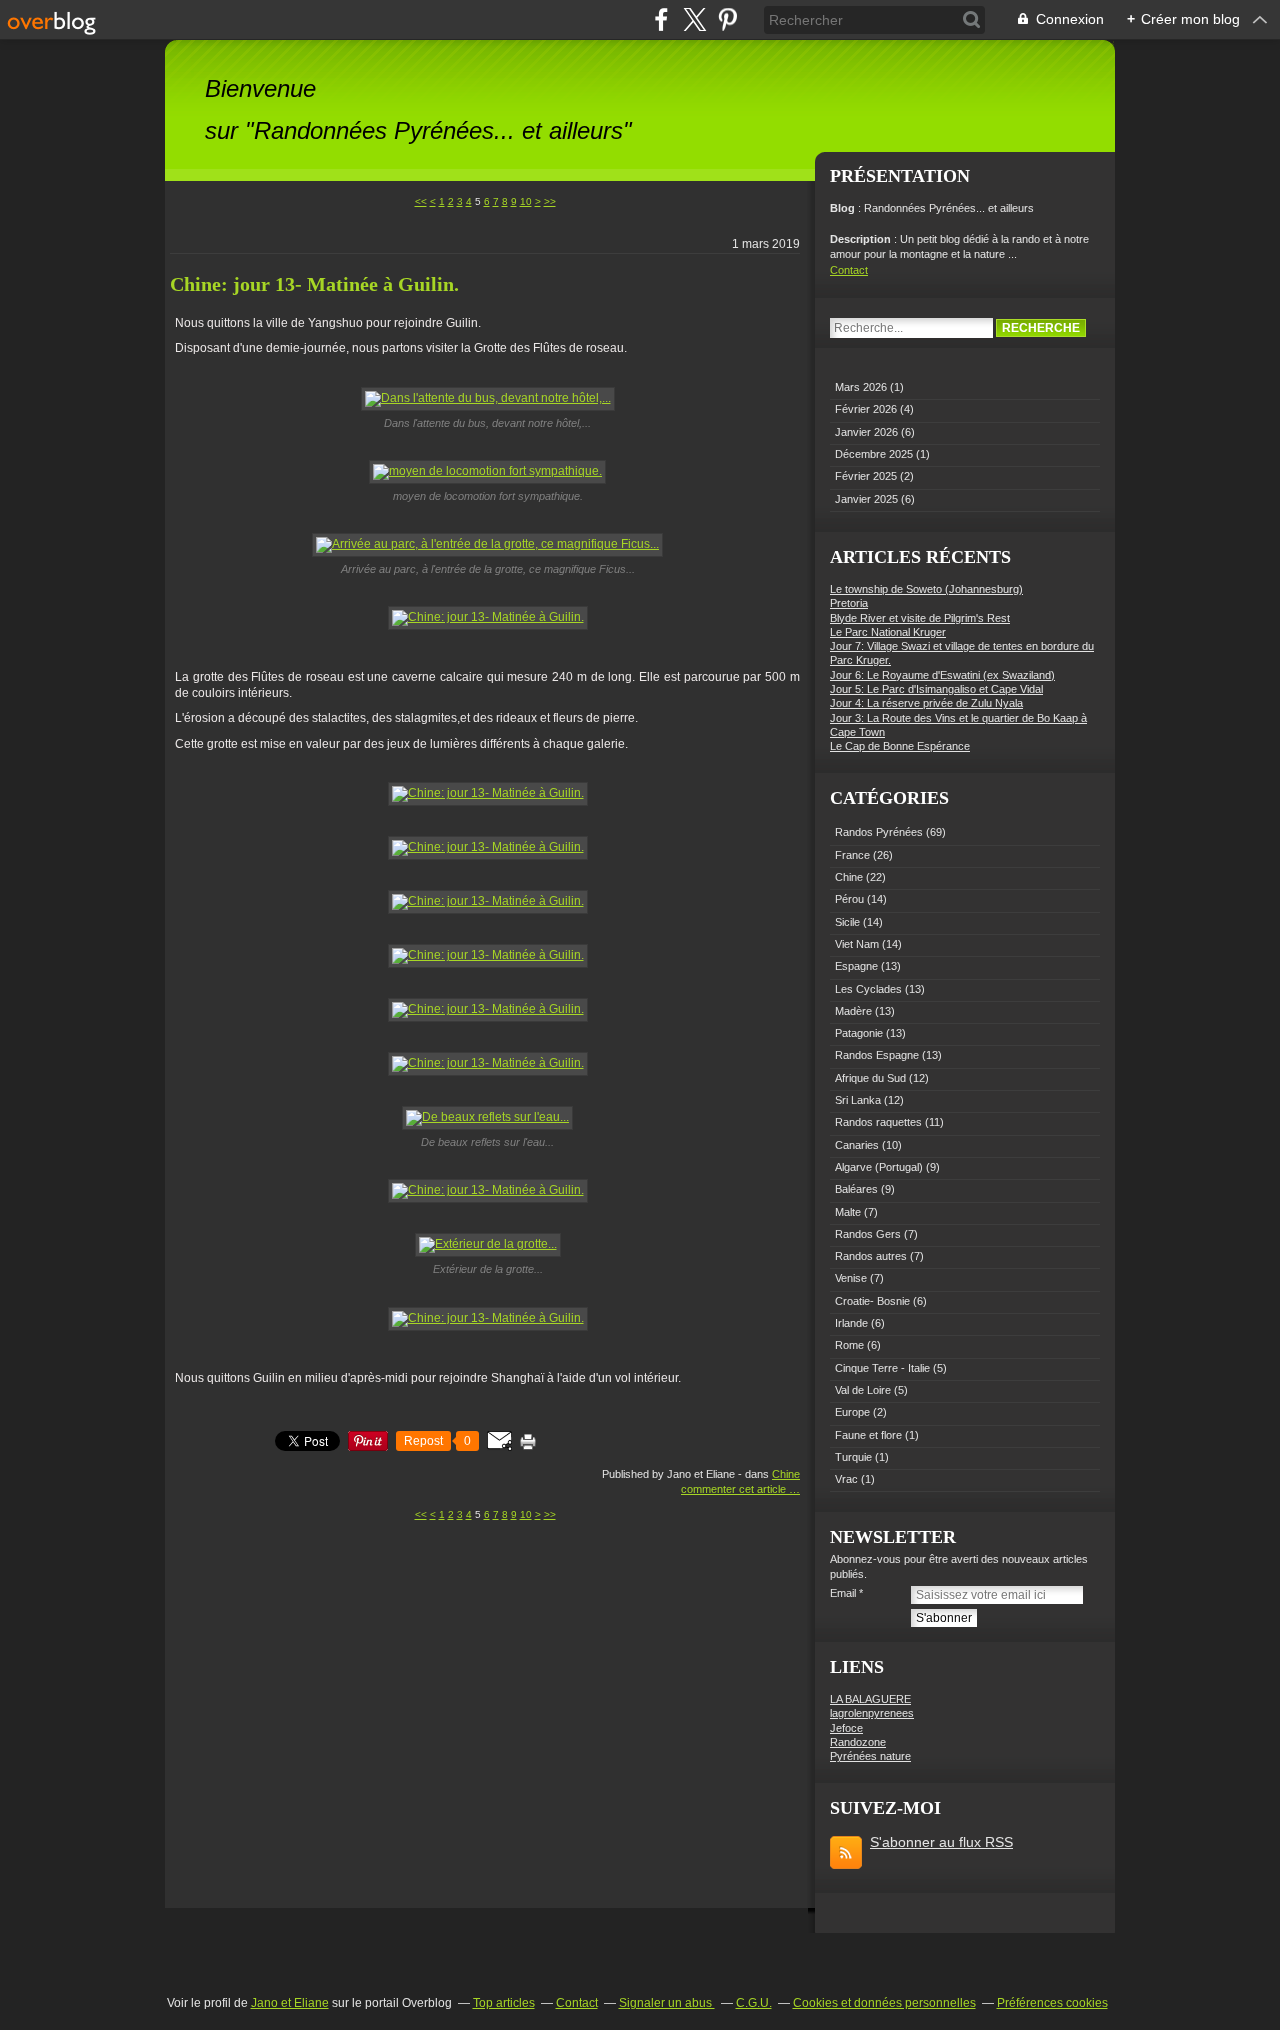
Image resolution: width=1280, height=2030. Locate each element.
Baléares (856, 1189)
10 (526, 201)
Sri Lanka (858, 1100)
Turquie (853, 1457)
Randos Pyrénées (879, 832)
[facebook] (661, 19)
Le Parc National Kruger (888, 632)
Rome (849, 1345)
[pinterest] (727, 19)
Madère (853, 1011)
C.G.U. (754, 2003)
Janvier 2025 (868, 499)
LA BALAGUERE (870, 1699)
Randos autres (871, 1256)
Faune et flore (868, 1435)
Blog (842, 208)
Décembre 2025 (875, 454)
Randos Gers (868, 1234)
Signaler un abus (667, 2003)
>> (550, 201)
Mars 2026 (862, 387)
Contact (849, 270)
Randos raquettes (878, 1122)
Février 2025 (867, 476)
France (852, 855)
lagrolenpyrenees (872, 1713)
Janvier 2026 (868, 432)
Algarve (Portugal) (879, 1167)
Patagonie (859, 1033)
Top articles (504, 2003)
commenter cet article (735, 1489)
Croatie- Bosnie (872, 1301)
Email (843, 1593)
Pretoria (849, 603)
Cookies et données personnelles (884, 2003)
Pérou (849, 899)
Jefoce (846, 1728)
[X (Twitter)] (694, 19)
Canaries (857, 1145)
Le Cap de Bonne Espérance (900, 746)
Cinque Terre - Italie (882, 1368)
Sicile (847, 922)
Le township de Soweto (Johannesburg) (926, 589)
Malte (848, 1212)
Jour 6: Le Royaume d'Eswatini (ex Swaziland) (942, 675)
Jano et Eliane (290, 2003)
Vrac (846, 1479)
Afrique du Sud (870, 1078)
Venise (851, 1278)
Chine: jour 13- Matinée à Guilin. (314, 284)
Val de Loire (863, 1390)
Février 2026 (867, 409)
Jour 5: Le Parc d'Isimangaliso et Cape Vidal (936, 689)
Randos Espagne (877, 1055)
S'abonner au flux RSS (941, 1842)
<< (421, 201)
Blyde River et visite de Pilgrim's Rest (920, 618)
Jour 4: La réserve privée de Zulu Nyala (926, 703)
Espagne (856, 966)
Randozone (858, 1742)
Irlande (851, 1323)
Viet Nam (857, 944)
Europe (852, 1412)
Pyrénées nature (870, 1756)
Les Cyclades (868, 989)
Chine (786, 1474)
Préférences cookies (1052, 2003)
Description (862, 239)
